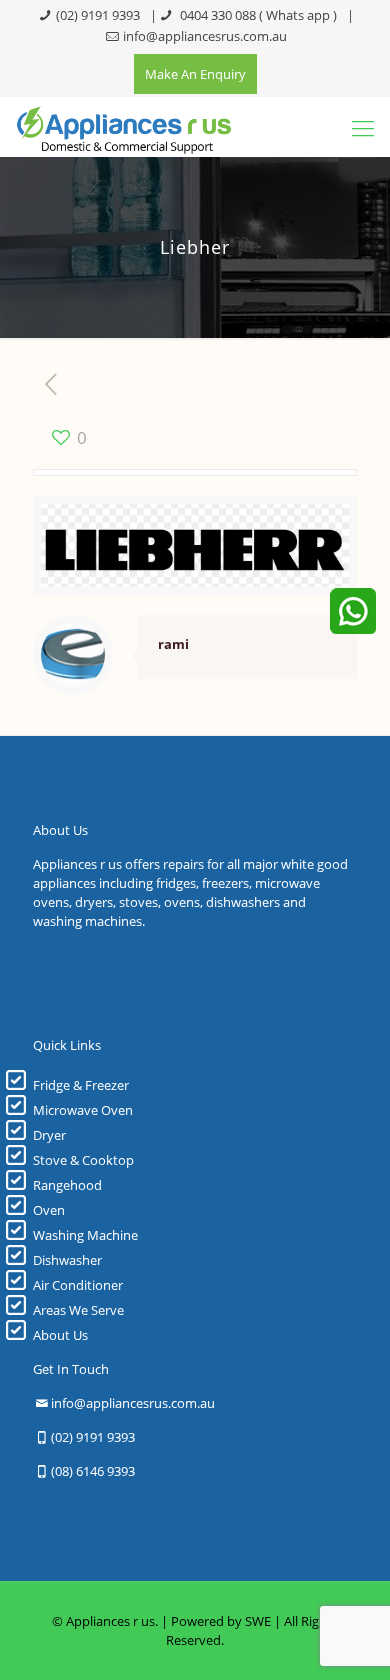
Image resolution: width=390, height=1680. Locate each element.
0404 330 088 (216, 15)
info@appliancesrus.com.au (205, 36)
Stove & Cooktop (83, 1160)
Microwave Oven (83, 1110)
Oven (49, 1210)
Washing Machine (85, 1235)
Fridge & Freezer (81, 1085)
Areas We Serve (78, 1310)
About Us (60, 1335)
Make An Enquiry (195, 74)
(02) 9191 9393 (98, 15)
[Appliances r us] (123, 127)
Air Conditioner (78, 1285)
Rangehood (67, 1185)
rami (173, 644)
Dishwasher (67, 1260)
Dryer (49, 1135)
